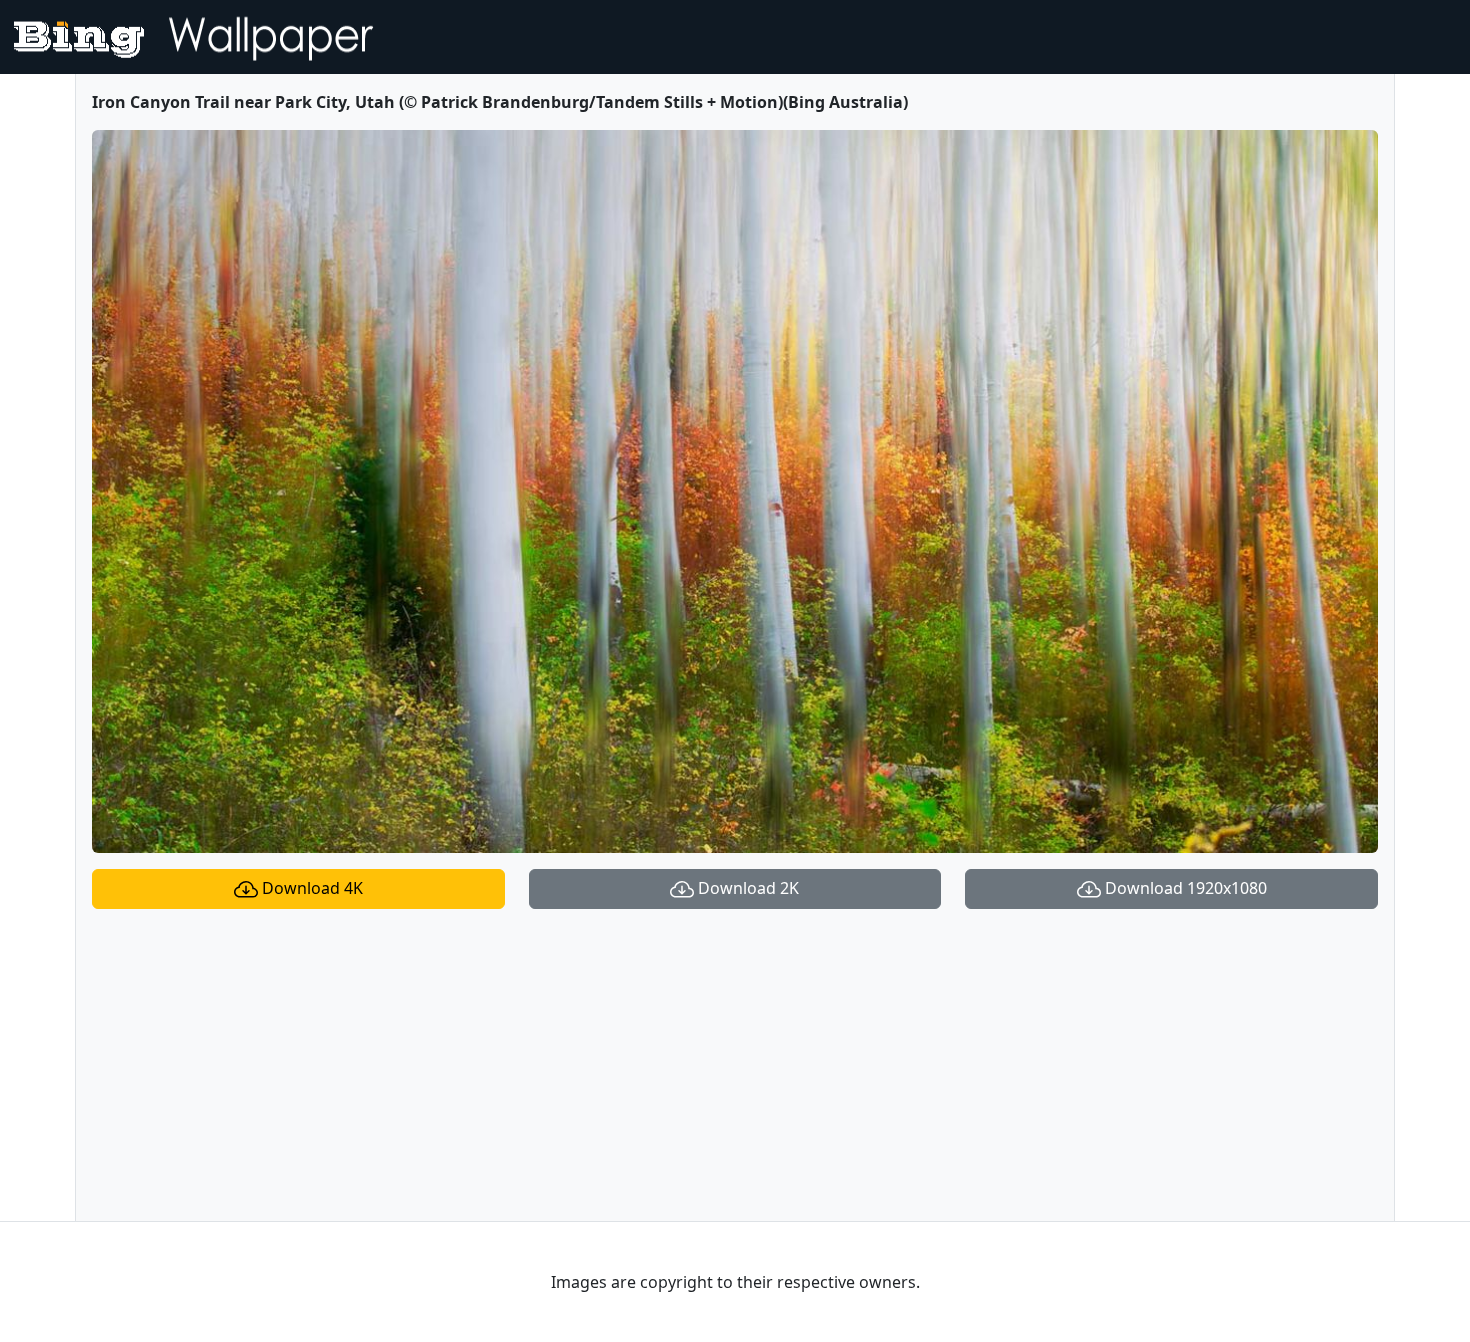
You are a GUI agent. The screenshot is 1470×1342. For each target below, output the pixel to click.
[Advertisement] (735, 1065)
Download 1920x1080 (1184, 888)
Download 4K (310, 888)
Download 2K (746, 888)
